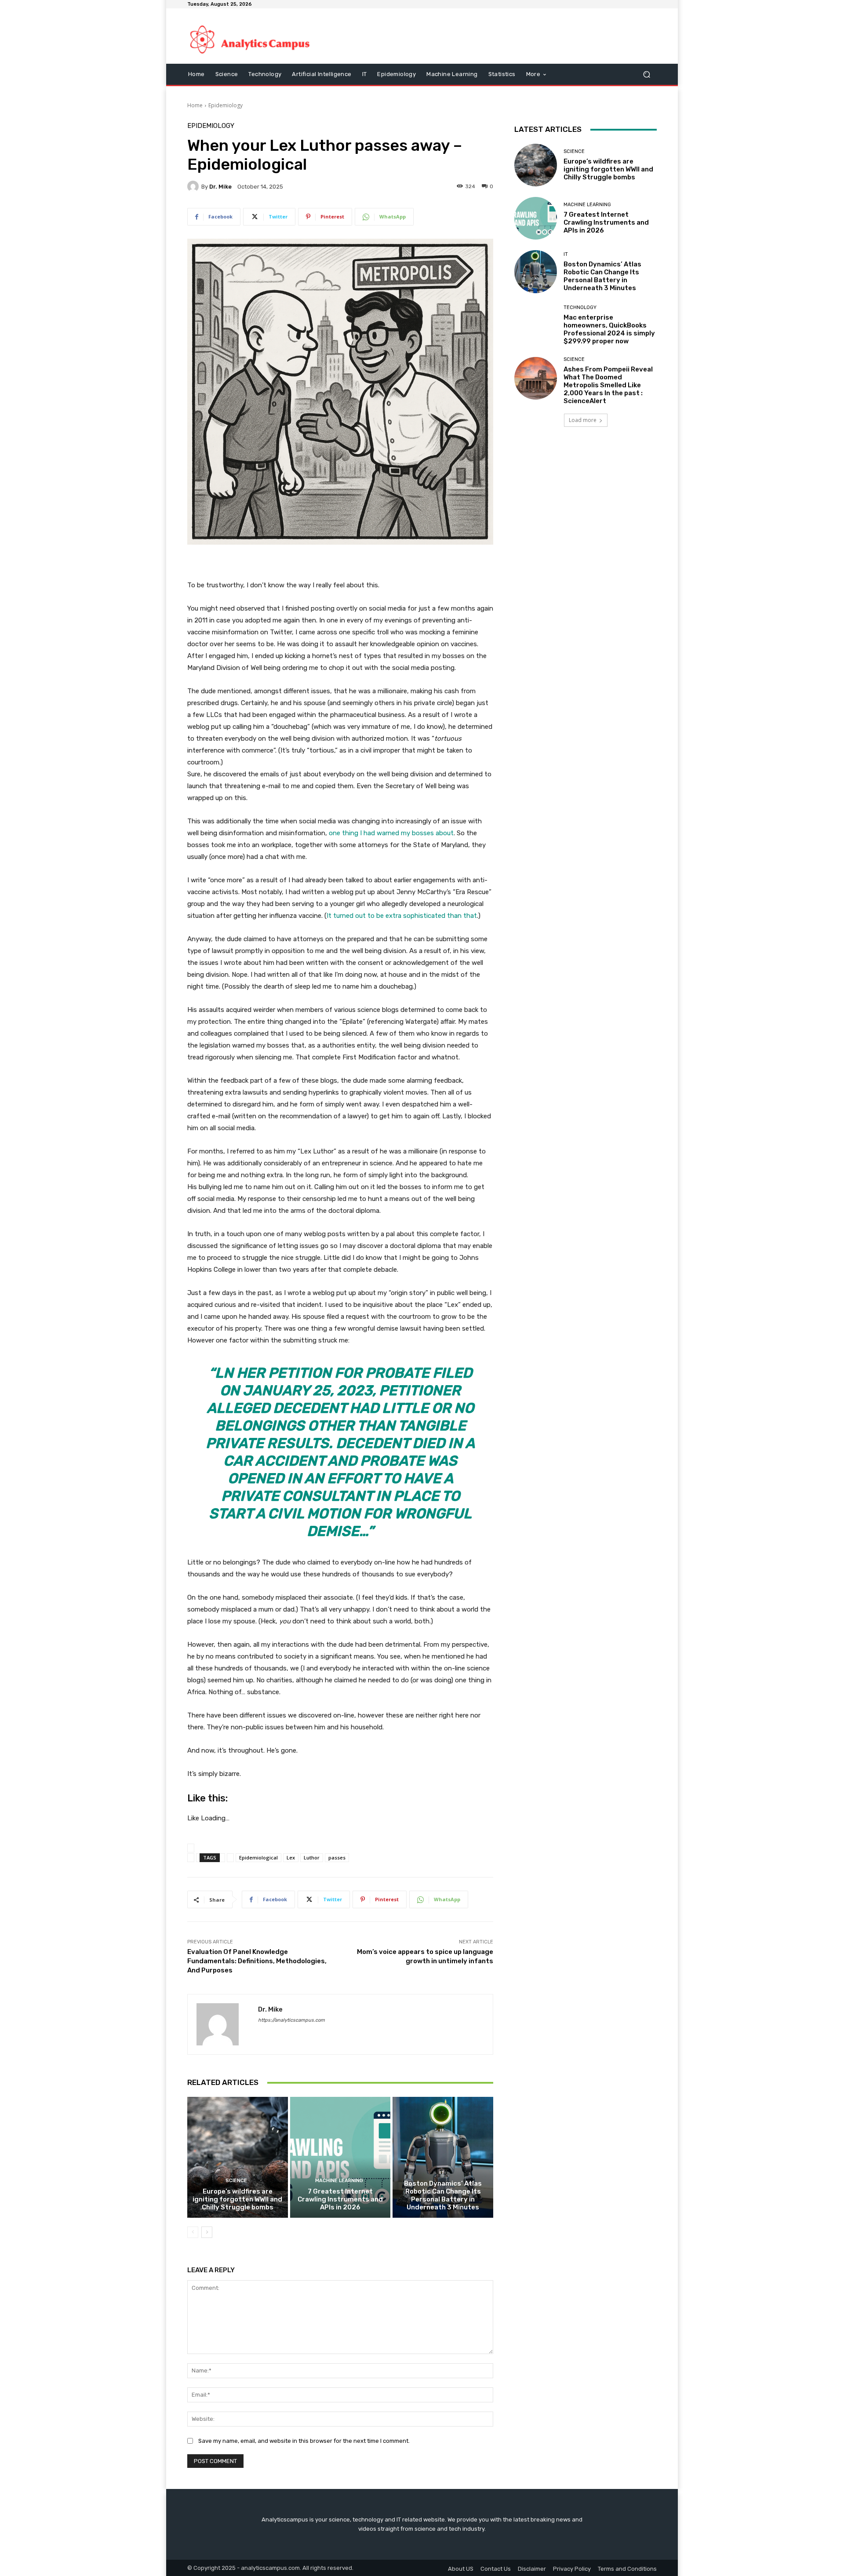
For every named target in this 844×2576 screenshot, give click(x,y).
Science (236, 2181)
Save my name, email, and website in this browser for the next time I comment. (304, 2441)
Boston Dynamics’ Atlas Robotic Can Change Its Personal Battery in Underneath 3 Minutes (443, 2195)
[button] (646, 75)
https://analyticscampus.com (291, 2020)
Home (195, 105)
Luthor (312, 1857)
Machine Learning (339, 2181)
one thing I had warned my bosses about (391, 833)
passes (337, 1857)
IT (442, 2173)
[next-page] (207, 2232)
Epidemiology (226, 105)
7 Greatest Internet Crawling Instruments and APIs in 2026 (340, 2199)
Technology (580, 307)
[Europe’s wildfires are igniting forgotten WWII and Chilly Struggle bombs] (238, 2157)
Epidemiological (258, 1857)
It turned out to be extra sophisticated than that (402, 916)
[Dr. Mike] (194, 186)
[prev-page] (193, 2232)
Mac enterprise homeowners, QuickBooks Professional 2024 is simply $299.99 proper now (609, 329)
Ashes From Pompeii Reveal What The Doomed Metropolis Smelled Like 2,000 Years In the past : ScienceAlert (608, 385)
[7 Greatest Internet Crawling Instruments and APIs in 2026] (340, 2157)
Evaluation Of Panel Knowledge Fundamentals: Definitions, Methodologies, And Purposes (257, 1961)
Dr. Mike (220, 187)
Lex (291, 1857)
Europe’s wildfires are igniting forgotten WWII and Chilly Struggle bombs (237, 2199)
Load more (583, 420)
